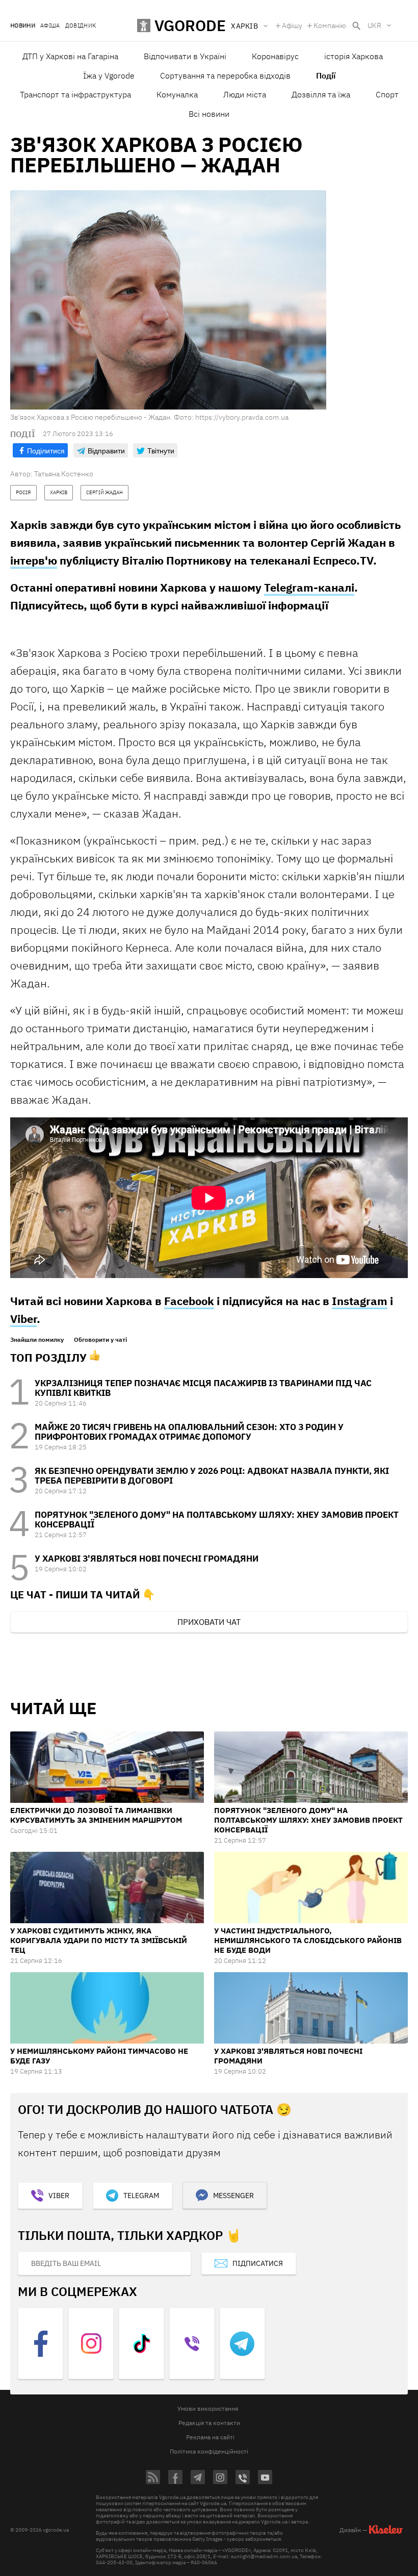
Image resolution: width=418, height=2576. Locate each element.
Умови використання (208, 2408)
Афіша (50, 26)
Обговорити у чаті (100, 1340)
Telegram (141, 2196)
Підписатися (258, 2263)
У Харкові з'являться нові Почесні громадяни (147, 1559)
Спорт (387, 94)
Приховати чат (209, 1622)
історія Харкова (354, 56)
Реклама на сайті (210, 2437)
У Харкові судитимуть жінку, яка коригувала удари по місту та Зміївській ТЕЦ (99, 1940)
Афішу (292, 25)
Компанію (330, 25)
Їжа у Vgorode (109, 75)
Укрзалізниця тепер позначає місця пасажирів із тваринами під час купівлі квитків (203, 1388)
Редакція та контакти (209, 2423)
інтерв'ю (34, 560)
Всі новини (209, 114)
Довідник (81, 26)
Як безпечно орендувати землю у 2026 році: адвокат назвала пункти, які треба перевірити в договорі (212, 1476)
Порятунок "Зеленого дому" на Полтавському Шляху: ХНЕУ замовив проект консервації (217, 1520)
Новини (23, 26)
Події (326, 75)
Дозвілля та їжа (321, 94)
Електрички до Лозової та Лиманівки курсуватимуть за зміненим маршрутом (96, 1815)
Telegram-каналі (309, 587)
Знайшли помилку (37, 1340)
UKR (374, 25)
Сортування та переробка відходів (225, 75)
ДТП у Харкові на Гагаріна (70, 56)
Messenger (233, 2196)
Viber (23, 1319)
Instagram (360, 1301)
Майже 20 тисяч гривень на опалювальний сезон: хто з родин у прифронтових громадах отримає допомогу (189, 1432)
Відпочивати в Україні (185, 56)
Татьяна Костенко (64, 474)
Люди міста (245, 94)
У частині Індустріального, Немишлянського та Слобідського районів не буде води (308, 1940)
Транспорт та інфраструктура (75, 94)
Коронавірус (275, 56)
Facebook (189, 1301)
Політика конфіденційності (209, 2451)
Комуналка (177, 94)
